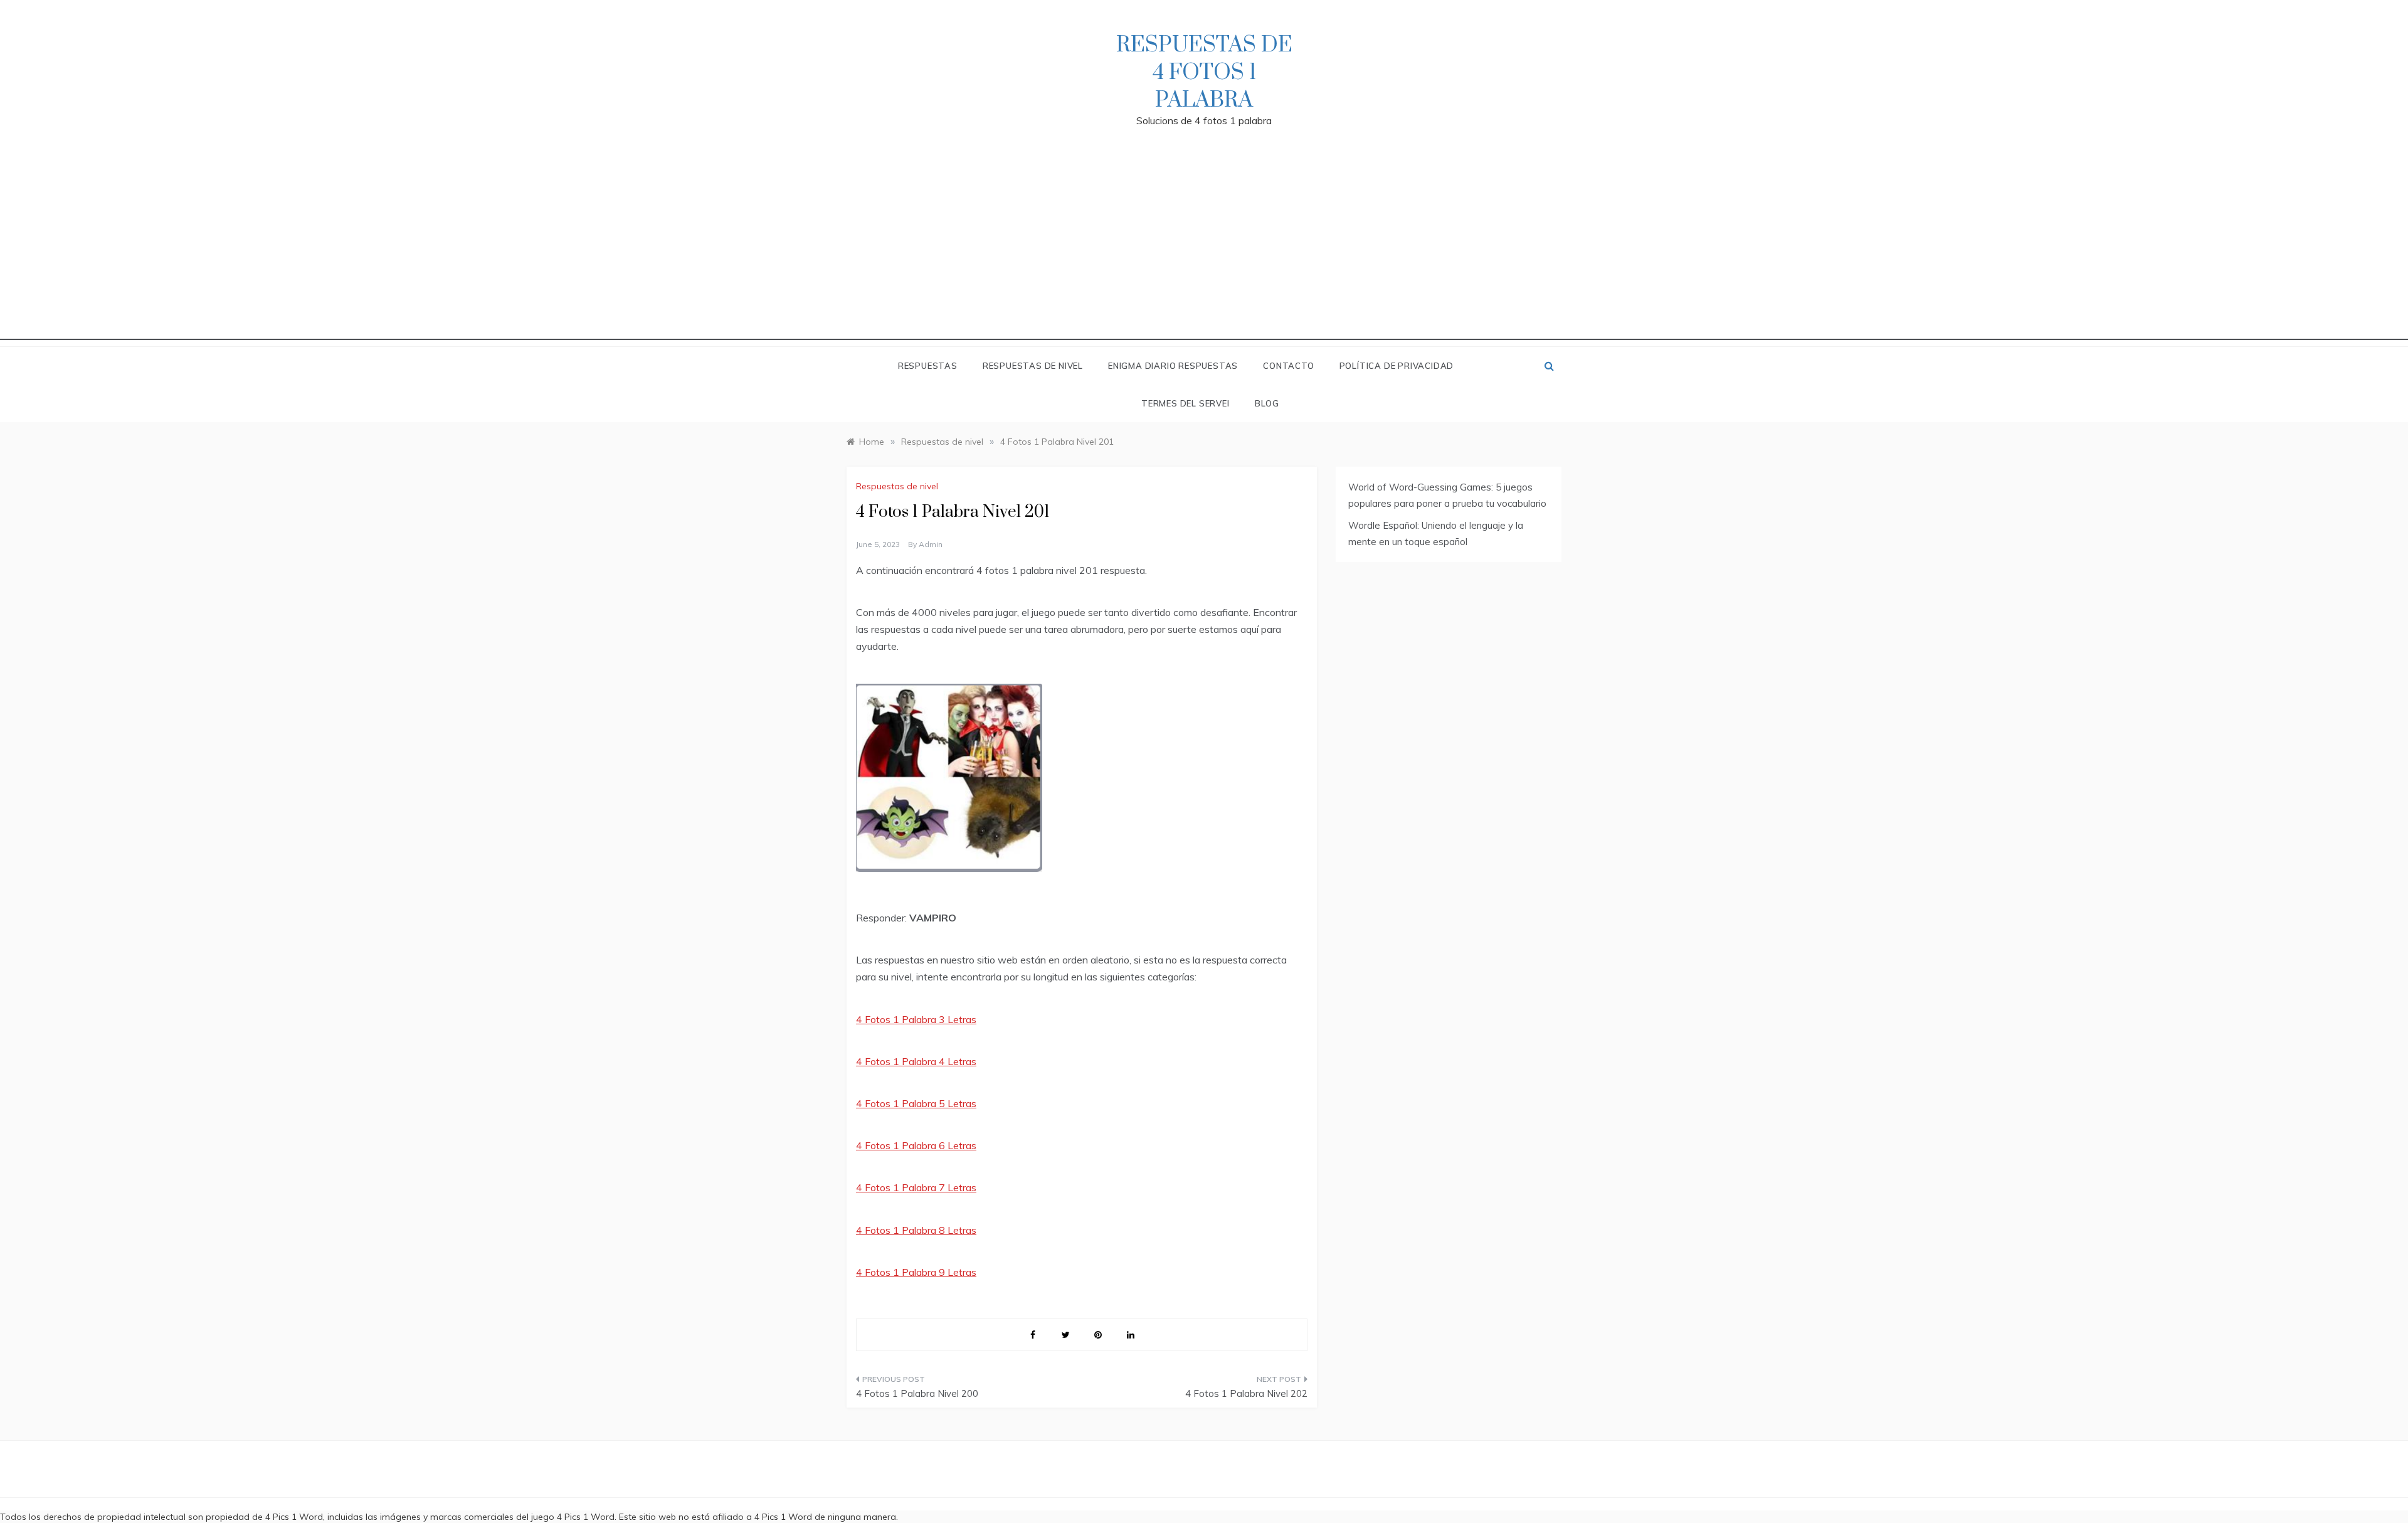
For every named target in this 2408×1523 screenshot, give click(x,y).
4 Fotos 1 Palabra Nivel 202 (1246, 1393)
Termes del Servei (1186, 403)
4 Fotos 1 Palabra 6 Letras (916, 1145)
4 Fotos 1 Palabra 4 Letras (916, 1061)
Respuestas (928, 366)
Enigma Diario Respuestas (1173, 366)
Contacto (1288, 366)
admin (931, 544)
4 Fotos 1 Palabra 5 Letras (916, 1103)
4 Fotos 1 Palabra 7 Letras (916, 1187)
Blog (1267, 403)
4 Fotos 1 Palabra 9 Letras (916, 1272)
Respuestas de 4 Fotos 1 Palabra (1204, 73)
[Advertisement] (1204, 252)
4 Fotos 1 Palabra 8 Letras (916, 1230)
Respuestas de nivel (1033, 366)
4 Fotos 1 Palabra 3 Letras (916, 1019)
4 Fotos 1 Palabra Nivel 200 (917, 1393)
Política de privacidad (1397, 366)
